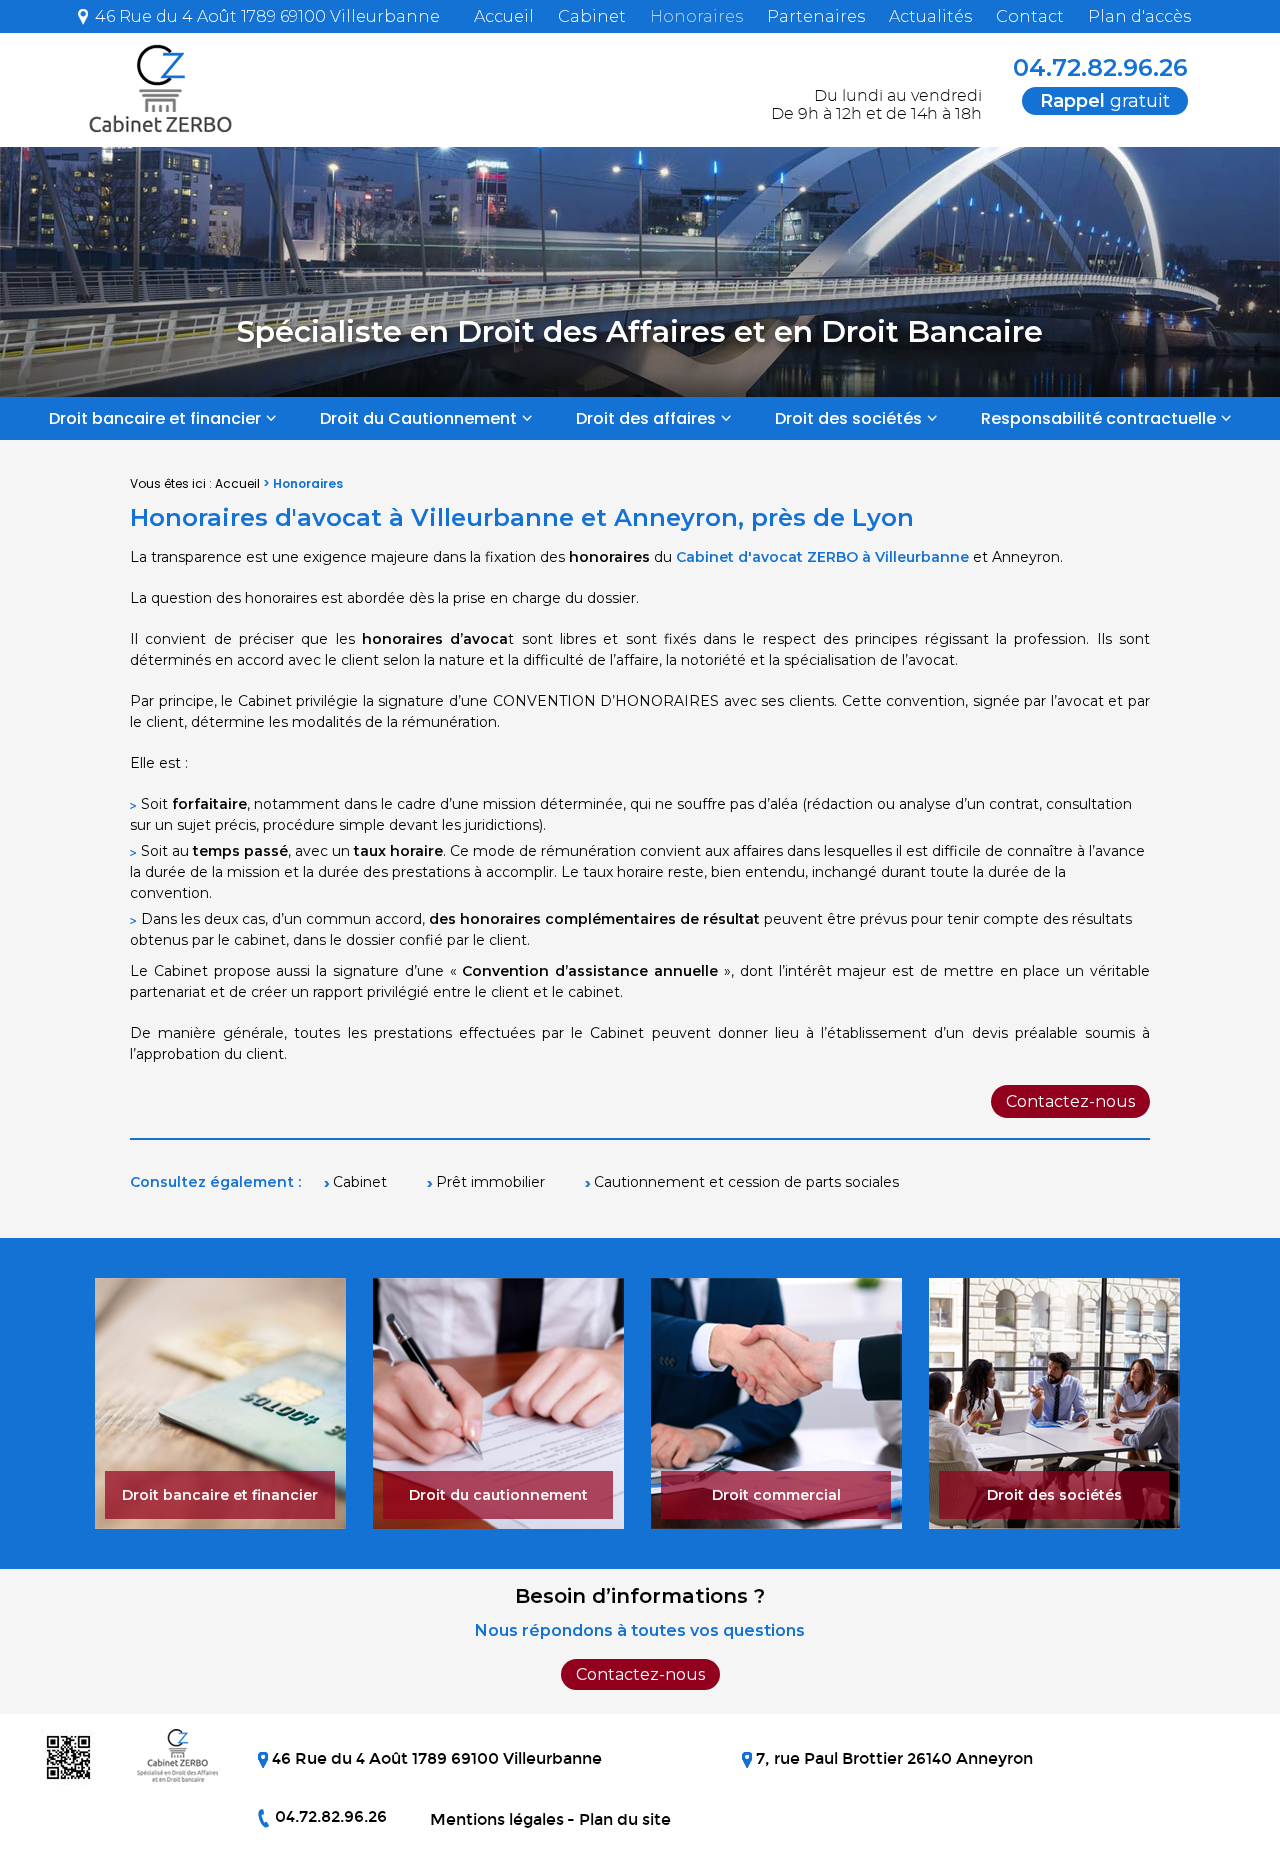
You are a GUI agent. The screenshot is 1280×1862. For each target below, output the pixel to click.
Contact (1030, 16)
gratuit (1105, 101)
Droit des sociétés (848, 418)
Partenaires (816, 16)
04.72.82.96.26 (1097, 67)
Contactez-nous (1070, 1101)
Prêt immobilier (490, 1182)
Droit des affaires (646, 418)
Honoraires (696, 16)
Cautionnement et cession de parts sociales (746, 1182)
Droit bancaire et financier (155, 418)
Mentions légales (497, 1819)
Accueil (504, 16)
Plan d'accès (1139, 16)
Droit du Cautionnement (418, 418)
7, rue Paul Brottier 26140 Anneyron (892, 1758)
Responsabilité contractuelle (1098, 418)
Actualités (930, 16)
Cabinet (592, 16)
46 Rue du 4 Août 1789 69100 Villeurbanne (265, 16)
